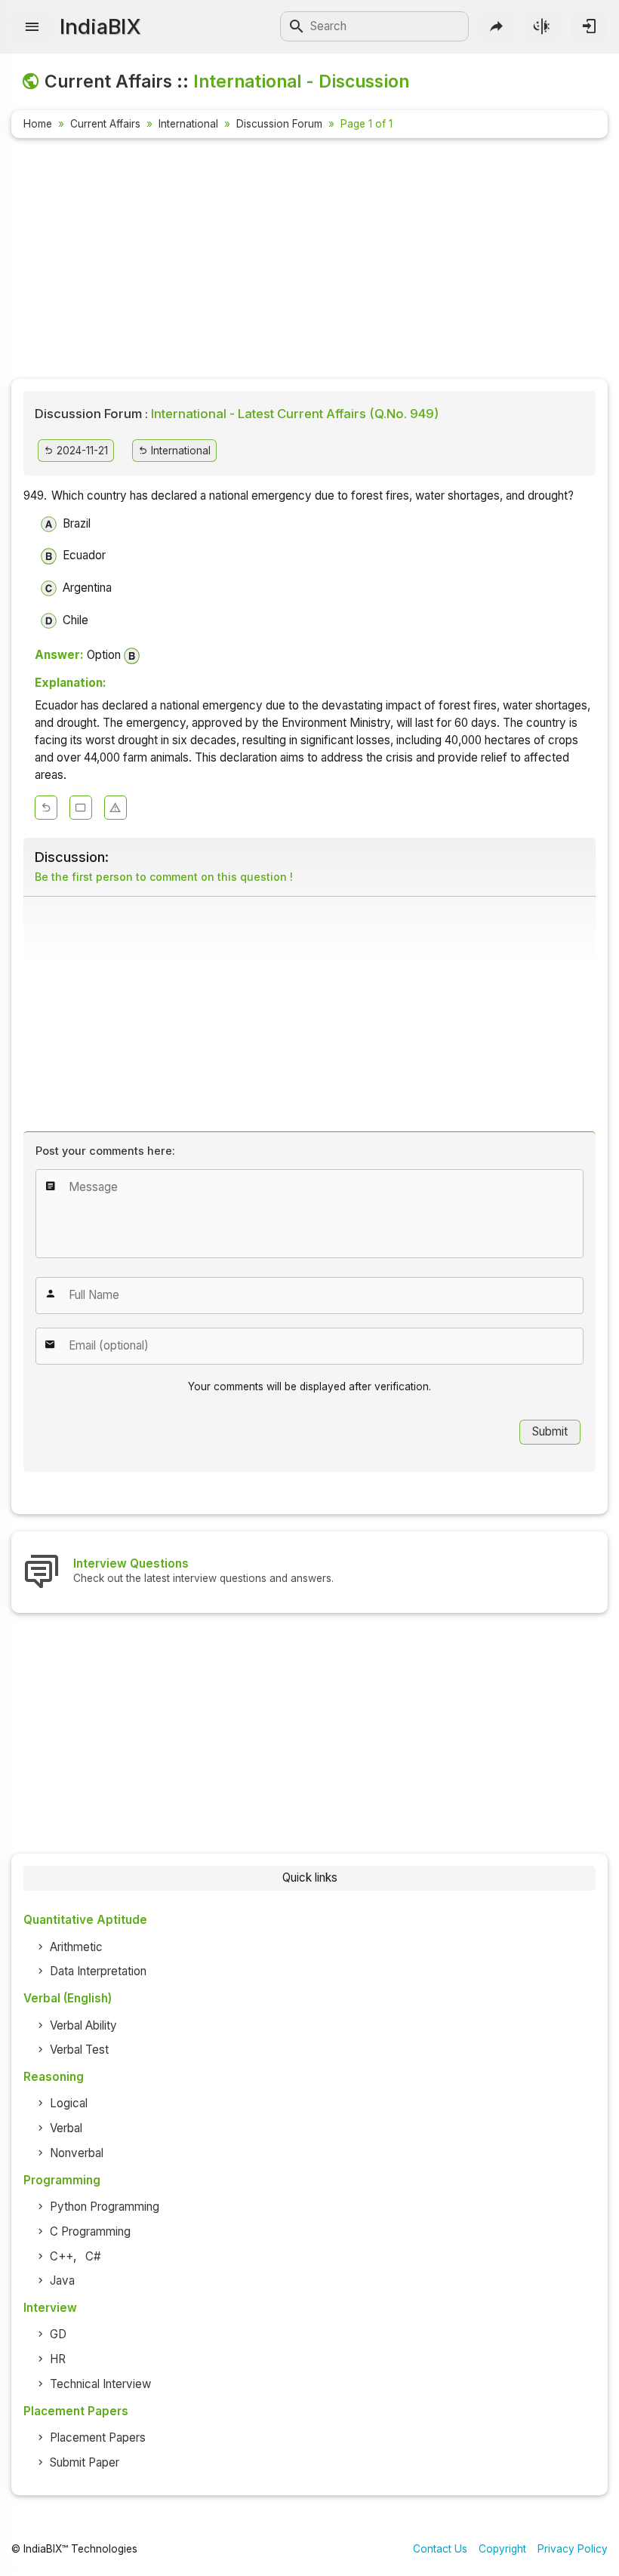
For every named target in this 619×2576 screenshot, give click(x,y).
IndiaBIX (100, 26)
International (188, 124)
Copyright (502, 2549)
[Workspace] (81, 808)
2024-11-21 (81, 451)
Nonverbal (77, 2153)
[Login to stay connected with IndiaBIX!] (589, 26)
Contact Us (440, 2549)
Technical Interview (100, 2384)
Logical (69, 2103)
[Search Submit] (297, 26)
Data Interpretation (98, 1971)
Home (38, 124)
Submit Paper (85, 2462)
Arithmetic (76, 1947)
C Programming (90, 2231)
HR (58, 2359)
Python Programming (105, 2207)
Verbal (66, 2128)
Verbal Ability (83, 2025)
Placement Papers (98, 2438)
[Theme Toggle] (542, 26)
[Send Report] (115, 808)
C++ (62, 2256)
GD (58, 2334)
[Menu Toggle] (32, 27)
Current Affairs (105, 124)
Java (62, 2281)
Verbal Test (79, 2050)
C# (93, 2256)
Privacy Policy (573, 2549)
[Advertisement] (309, 261)
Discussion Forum (279, 124)
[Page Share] (496, 26)
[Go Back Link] (46, 808)
